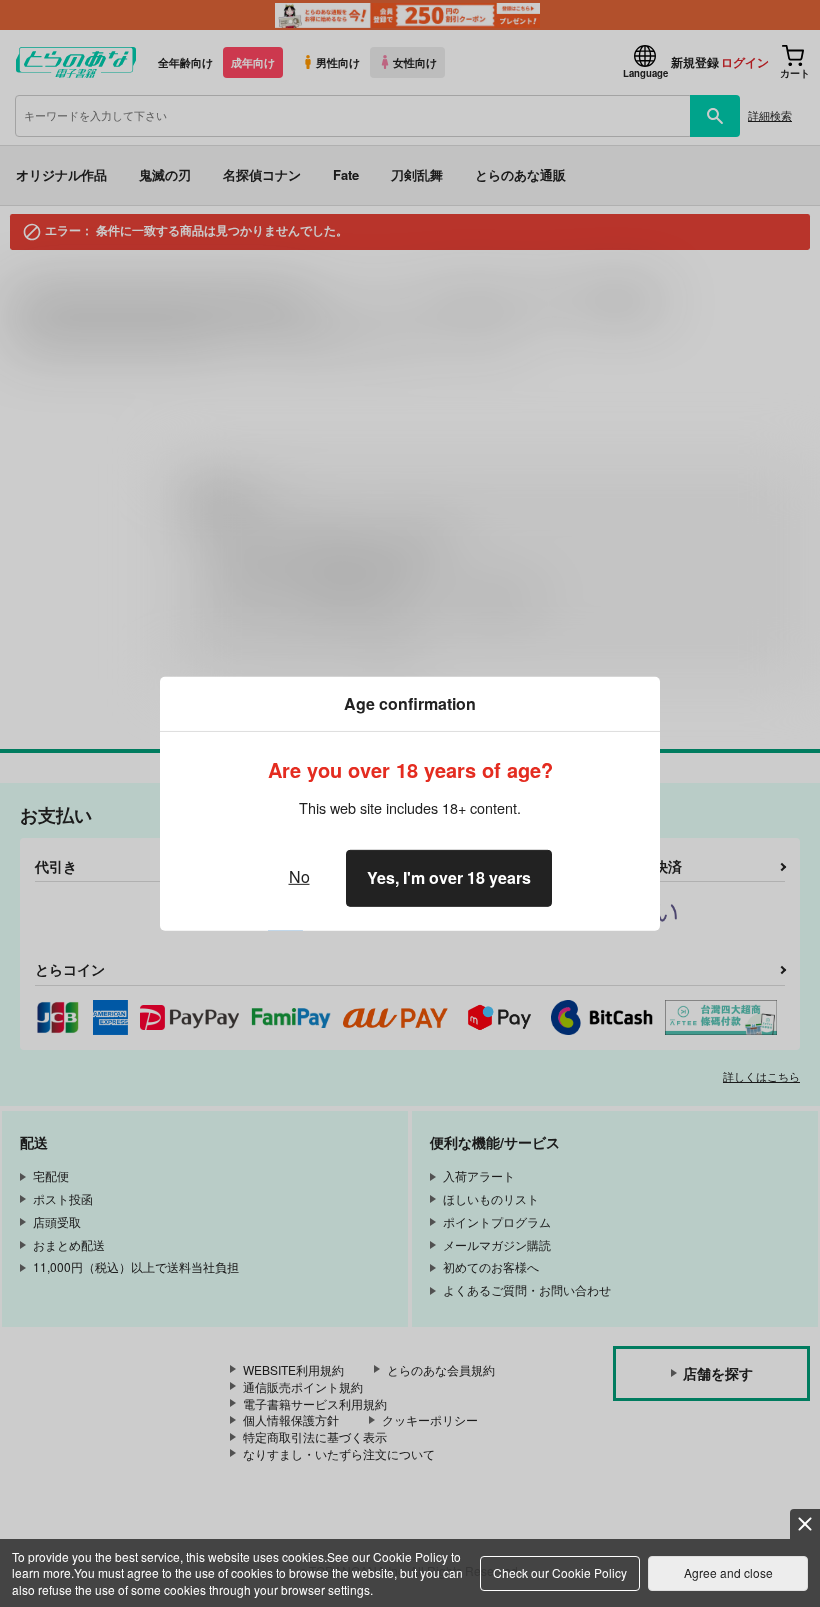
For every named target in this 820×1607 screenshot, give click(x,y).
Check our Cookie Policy (560, 1572)
